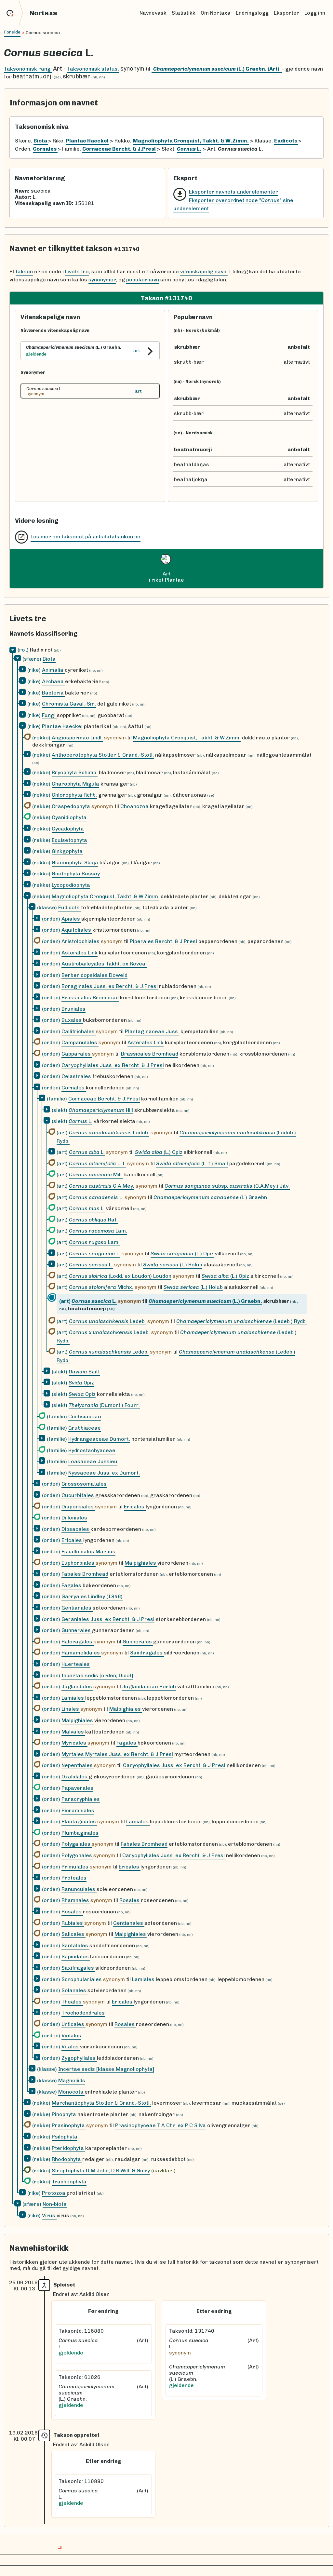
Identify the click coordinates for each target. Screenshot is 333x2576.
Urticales (73, 2024)
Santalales (75, 1945)
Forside (12, 32)
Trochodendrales (83, 2013)
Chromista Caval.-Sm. (69, 704)
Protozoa (54, 2193)
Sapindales (76, 1956)
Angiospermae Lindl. (77, 738)
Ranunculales (79, 1889)
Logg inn (315, 13)
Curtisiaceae (85, 1416)
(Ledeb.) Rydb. (242, 1321)
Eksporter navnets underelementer (233, 192)
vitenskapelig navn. (204, 271)
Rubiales (73, 1923)
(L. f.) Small (192, 1163)
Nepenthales (78, 1765)
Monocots (71, 2092)
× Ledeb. (109, 1133)
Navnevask (153, 13)
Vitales (71, 2047)
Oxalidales (75, 1777)
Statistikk (184, 13)
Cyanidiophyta (69, 817)
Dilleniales (74, 1518)
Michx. (101, 1287)
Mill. (96, 1174)
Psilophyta (65, 2137)
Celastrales (77, 1076)
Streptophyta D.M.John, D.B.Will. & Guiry (101, 2171)
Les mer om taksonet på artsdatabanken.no (86, 537)
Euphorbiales (79, 1563)
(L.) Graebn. (211, 1197)
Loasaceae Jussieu (93, 1461)
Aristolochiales (81, 941)
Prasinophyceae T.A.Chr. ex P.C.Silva (160, 2125)
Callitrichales (79, 1031)
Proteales (74, 1878)
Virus (49, 2215)
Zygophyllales (79, 2058)
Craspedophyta (72, 806)
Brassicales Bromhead (90, 998)
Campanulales (80, 1042)
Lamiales (73, 1698)
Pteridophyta (68, 2148)
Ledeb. (107, 1321)
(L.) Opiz (159, 1152)
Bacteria (53, 693)
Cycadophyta (68, 829)
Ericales (135, 1507)
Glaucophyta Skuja (75, 863)
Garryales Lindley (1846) (92, 1596)
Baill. (84, 1372)
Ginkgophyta (67, 851)
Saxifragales (147, 1653)
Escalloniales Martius (88, 1551)
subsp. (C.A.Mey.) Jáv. (227, 1186)
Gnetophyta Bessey (76, 874)
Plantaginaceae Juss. (152, 1031)
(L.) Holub (173, 1265)
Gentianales (77, 1608)
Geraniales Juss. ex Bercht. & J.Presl (108, 1619)
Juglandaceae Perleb (149, 1686)
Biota (49, 659)
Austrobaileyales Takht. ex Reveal (104, 964)
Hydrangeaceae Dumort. (99, 1439)
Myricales (74, 1743)
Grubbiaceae (85, 1428)
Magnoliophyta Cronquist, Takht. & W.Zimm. (187, 738)
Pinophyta (65, 2114)
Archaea (53, 681)
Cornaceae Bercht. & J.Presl (104, 1099)
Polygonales (77, 1855)
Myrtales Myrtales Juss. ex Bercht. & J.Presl (117, 1754)
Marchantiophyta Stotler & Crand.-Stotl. (101, 2103)
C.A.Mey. (102, 1186)
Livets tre (77, 271)
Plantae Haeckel (62, 726)
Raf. (93, 1220)
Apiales (71, 919)
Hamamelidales (81, 1653)
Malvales (73, 1732)
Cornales (74, 1088)
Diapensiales (78, 1507)
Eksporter (286, 13)
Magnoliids (72, 2080)
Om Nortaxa (216, 13)
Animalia (53, 670)
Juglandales (77, 1686)
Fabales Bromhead (85, 1574)
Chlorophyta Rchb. (74, 795)
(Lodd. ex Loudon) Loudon (120, 1276)
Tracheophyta (69, 2182)
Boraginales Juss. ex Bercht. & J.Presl (110, 986)
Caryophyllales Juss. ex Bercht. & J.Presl (113, 1065)
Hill (101, 1110)
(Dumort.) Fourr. (104, 1405)
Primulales (76, 1867)
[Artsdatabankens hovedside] (15, 13)
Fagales (72, 1585)
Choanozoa (135, 806)
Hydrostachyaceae (92, 1450)
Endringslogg (252, 13)
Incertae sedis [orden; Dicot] (97, 1675)
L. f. (97, 1163)
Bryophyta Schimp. (75, 772)
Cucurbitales (78, 1495)
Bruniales (73, 1009)
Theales (72, 2002)
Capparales (77, 1054)
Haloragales (78, 1642)
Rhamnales (76, 1900)
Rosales (130, 1900)
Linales (71, 1709)
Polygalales (77, 1844)
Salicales (73, 1934)
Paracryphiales (81, 1799)
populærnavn (143, 280)
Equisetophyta (69, 840)
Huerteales (76, 1664)
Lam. (98, 1231)
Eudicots (70, 907)
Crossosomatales (84, 1484)
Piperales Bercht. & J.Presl (163, 941)
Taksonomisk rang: (28, 69)
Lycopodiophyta (71, 885)
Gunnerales (77, 1630)
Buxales (72, 1020)
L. (80, 1121)
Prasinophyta (69, 2125)
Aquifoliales (77, 930)
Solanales (74, 1990)
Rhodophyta (67, 2159)
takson (24, 271)
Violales (71, 2036)
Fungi (49, 715)
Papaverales (77, 1788)
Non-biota (55, 2204)
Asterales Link (80, 953)
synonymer (102, 280)
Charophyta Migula (75, 784)
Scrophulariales (82, 1979)
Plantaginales (79, 1821)
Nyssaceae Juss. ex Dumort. (104, 1473)
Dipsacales (76, 1529)
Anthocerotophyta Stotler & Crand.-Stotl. (103, 755)
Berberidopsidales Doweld (94, 975)
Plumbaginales (80, 1833)
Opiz (81, 1383)
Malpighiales (141, 1563)
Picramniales (78, 1810)
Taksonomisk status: (93, 69)
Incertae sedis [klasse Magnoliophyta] (106, 2069)
